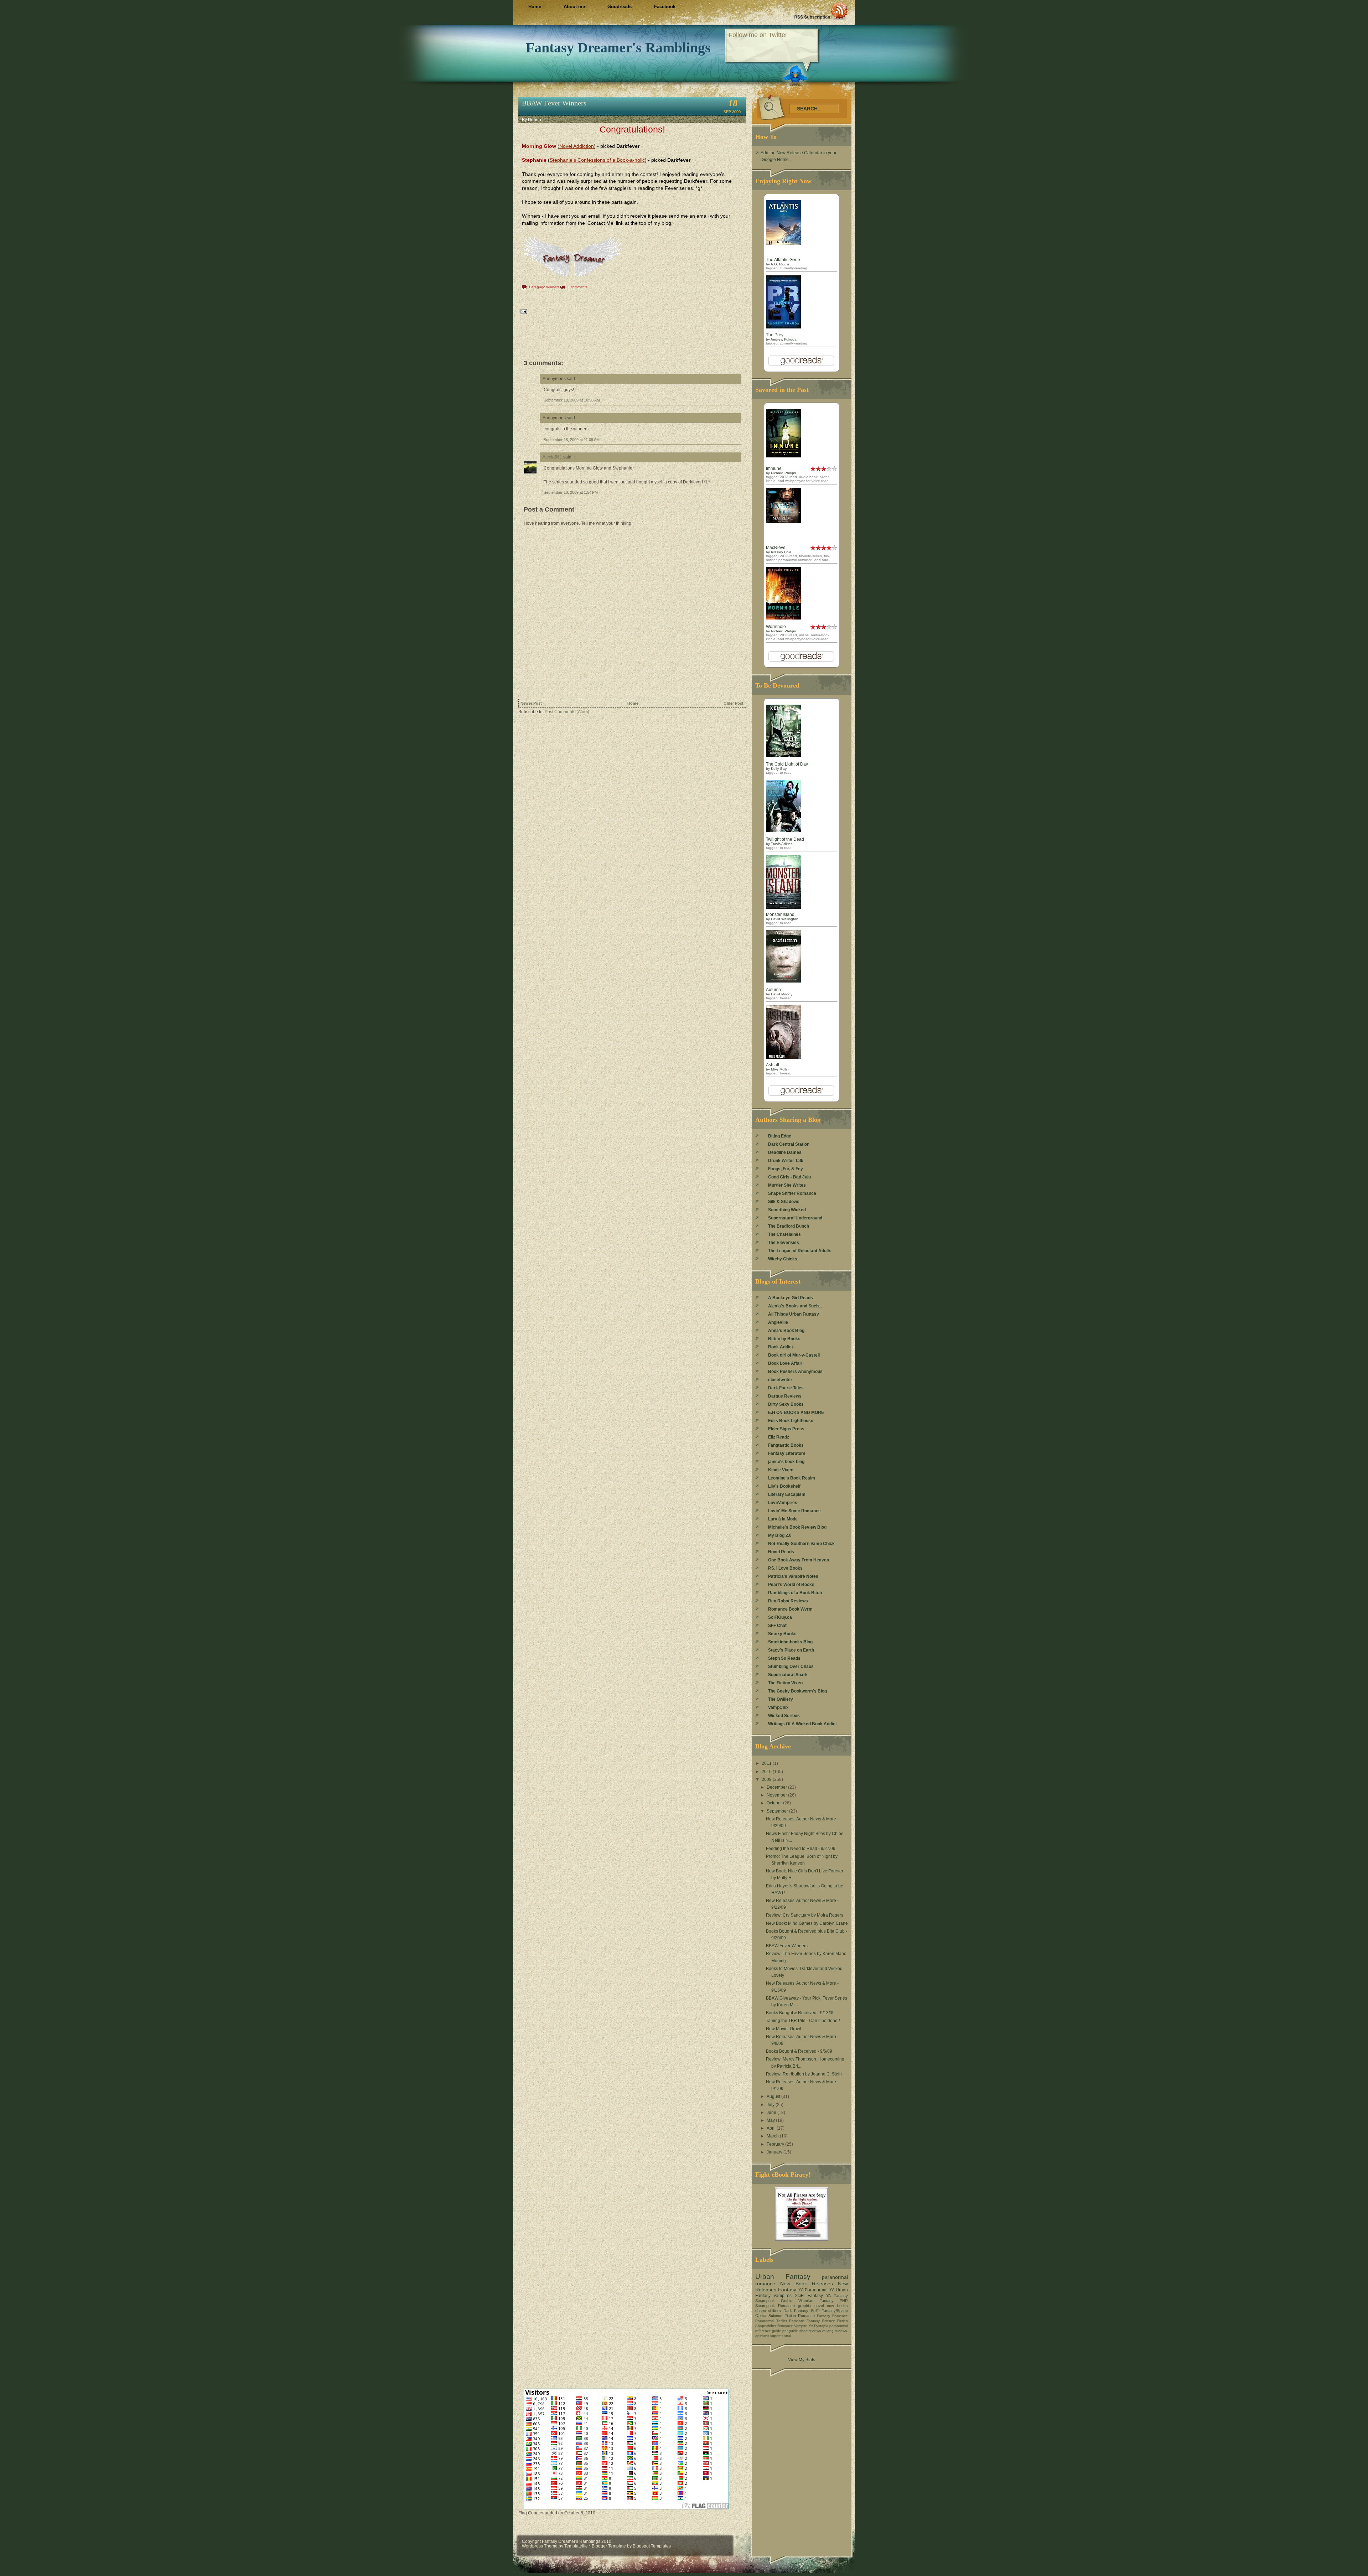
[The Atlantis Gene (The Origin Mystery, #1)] (783, 243)
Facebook (665, 7)
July (771, 2105)
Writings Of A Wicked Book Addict (802, 1724)
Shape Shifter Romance (792, 1193)
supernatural (781, 2336)
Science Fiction (835, 2321)
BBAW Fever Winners (554, 103)
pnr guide (790, 2331)
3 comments (577, 287)
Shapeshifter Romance (774, 2326)
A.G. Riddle (780, 264)
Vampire (801, 2326)
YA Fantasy (837, 2296)
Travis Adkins (782, 844)
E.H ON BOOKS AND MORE (796, 1413)
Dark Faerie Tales (786, 1388)
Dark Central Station (789, 1144)
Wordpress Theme (540, 2546)
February (776, 2144)
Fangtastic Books (786, 1445)
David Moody (782, 994)
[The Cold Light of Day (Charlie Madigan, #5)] (783, 756)
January (775, 2152)
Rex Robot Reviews (788, 1601)
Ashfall (773, 1065)
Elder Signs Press (786, 1429)
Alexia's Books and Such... (795, 1306)
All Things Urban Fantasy (794, 1314)
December (777, 1787)
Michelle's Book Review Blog (797, 1527)
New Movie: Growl (784, 2029)
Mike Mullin (780, 1069)
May (771, 2120)
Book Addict (781, 1347)
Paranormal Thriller (771, 2321)
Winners (553, 287)
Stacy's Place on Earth (791, 1650)
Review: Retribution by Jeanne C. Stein (804, 2074)
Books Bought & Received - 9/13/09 (800, 2013)
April (772, 2128)
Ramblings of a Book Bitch (795, 1593)
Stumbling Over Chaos (791, 1667)
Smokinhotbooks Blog (790, 1642)
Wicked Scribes (784, 1716)
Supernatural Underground (795, 1218)
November (777, 1795)
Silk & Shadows (784, 1202)
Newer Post (531, 703)
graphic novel (811, 2306)
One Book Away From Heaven (799, 1560)
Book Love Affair (785, 1363)
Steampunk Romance (775, 2306)
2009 (767, 1779)
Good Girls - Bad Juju (789, 1177)
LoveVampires (783, 1503)
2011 (767, 1763)
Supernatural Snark (788, 1675)
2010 (767, 1772)
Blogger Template (609, 2546)
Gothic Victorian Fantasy (807, 2301)
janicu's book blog (786, 1462)
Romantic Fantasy (804, 2321)
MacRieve (776, 548)
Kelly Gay (779, 769)
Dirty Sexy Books (786, 1404)
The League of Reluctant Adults (800, 1251)
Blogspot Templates (652, 2546)
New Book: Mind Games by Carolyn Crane (807, 1923)
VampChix (778, 1707)
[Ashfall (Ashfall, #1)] (783, 1058)
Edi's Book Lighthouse (791, 1421)
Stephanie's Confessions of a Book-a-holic (597, 160)
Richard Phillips (783, 473)
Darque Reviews (785, 1396)
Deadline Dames (785, 1152)
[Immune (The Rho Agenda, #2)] (783, 456)
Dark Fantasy (796, 2311)
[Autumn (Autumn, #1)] (783, 981)
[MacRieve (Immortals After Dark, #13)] (783, 522)
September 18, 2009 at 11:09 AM (572, 440)
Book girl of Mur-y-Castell (794, 1355)
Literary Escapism (787, 1494)
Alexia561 (552, 457)
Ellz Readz (779, 1437)
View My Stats (802, 2360)
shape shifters (768, 2311)
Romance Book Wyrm (790, 1609)
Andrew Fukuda (784, 339)
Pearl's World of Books (791, 1585)
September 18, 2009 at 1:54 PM (571, 492)
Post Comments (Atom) (567, 712)
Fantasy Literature (787, 1453)
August (774, 2096)
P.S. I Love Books (785, 1568)
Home (535, 7)
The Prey (775, 335)
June (772, 2113)
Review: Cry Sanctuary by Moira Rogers (805, 1915)
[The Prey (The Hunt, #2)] (783, 327)
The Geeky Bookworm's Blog (797, 1691)
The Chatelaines (784, 1234)
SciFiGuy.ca (780, 1617)
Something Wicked (787, 1210)
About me (574, 7)
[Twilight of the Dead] (783, 831)
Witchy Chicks (783, 1259)
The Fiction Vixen (785, 1683)
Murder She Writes (787, 1185)
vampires (783, 2296)
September (778, 1811)
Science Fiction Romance (792, 2316)
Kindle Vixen (781, 1470)
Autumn (773, 990)
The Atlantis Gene (783, 260)
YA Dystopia (818, 2326)
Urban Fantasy (783, 2277)
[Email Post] (523, 311)
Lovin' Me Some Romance (794, 1511)
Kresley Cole (781, 552)
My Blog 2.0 (780, 1535)
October (775, 1803)
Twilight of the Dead (785, 839)
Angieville (778, 1322)
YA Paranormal (813, 2290)
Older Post (734, 703)
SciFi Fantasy (809, 2296)
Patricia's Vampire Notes (793, 1576)
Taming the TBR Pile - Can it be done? (803, 2021)
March (773, 2136)
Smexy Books (782, 1634)
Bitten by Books (784, 1339)
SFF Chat (777, 1626)
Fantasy (787, 2290)
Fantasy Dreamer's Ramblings (618, 48)
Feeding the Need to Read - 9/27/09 (801, 1849)
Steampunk (765, 2301)
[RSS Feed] (821, 11)
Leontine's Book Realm (792, 1478)
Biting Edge (780, 1136)
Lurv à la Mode (783, 1519)
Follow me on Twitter (758, 35)
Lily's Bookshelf (784, 1486)
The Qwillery (781, 1699)
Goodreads (620, 7)
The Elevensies (784, 1243)
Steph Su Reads (784, 1658)
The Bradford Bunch (789, 1226)
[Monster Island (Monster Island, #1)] (783, 907)
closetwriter (780, 1380)
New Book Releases (807, 2284)
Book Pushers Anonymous (795, 1372)
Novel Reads (781, 1552)
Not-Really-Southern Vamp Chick (801, 1544)
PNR (844, 2301)
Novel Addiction (577, 146)
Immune (774, 468)
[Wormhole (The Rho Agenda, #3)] (783, 618)
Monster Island (780, 914)
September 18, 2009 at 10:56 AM (572, 400)
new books (837, 2306)
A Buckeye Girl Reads (791, 1298)
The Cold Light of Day (787, 764)
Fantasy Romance (832, 2316)
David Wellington (785, 919)
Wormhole (776, 627)
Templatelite (577, 2546)
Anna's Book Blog (786, 1331)
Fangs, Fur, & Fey (786, 1169)
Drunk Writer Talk (786, 1161)
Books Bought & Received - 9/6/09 (799, 2051)
